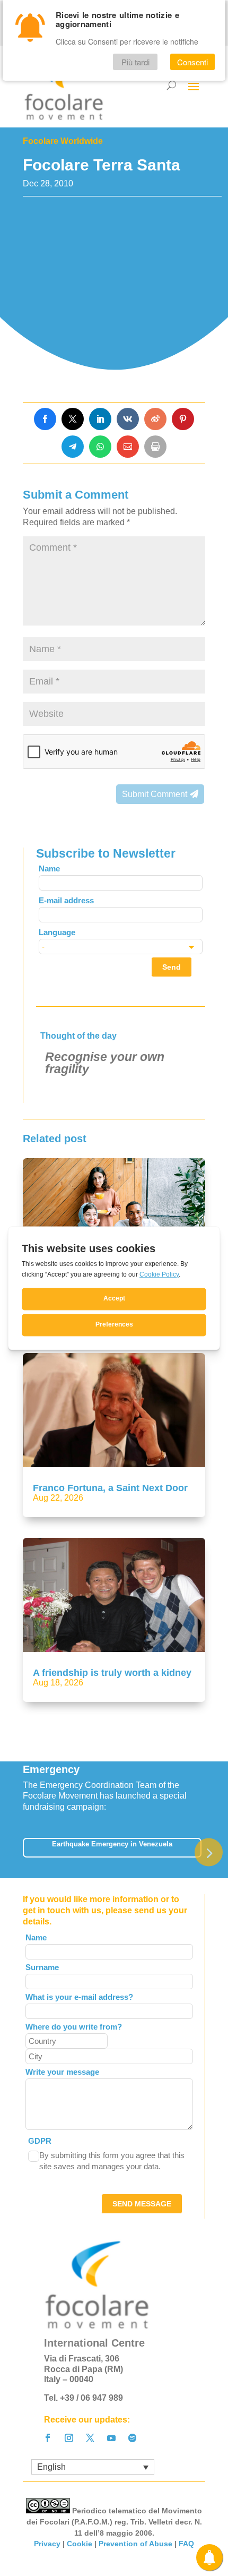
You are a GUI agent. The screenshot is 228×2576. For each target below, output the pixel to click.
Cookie (80, 2544)
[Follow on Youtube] (111, 2438)
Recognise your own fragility (105, 1063)
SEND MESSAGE (142, 2204)
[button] (209, 1852)
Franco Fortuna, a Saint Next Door (110, 1488)
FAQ (186, 2544)
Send (172, 967)
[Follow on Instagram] (69, 2438)
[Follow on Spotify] (133, 2438)
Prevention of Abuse (135, 2544)
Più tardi (135, 62)
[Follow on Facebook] (48, 2438)
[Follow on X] (90, 2438)
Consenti (192, 62)
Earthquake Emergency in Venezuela (112, 1844)
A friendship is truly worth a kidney (112, 1673)
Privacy (47, 2544)
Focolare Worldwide (63, 141)
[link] (45, 419)
